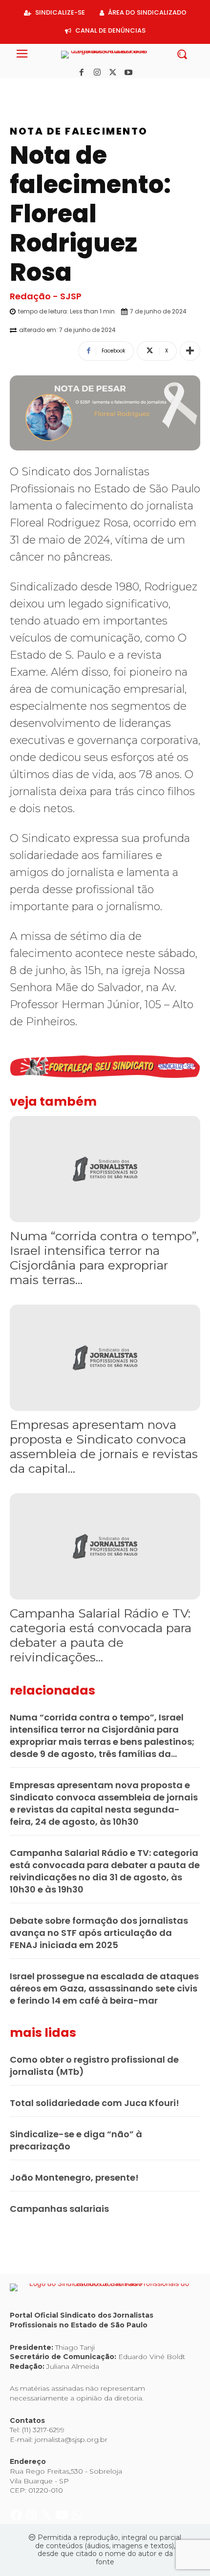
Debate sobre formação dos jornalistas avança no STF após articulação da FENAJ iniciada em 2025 (99, 1933)
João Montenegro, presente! (74, 2177)
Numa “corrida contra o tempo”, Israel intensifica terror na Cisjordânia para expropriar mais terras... (104, 1258)
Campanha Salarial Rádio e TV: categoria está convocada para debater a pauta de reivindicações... (101, 1635)
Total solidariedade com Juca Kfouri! (94, 2103)
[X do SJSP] (48, 88)
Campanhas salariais (59, 2209)
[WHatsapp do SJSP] (77, 88)
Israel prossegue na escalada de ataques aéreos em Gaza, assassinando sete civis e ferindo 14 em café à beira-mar (104, 1988)
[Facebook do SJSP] (17, 88)
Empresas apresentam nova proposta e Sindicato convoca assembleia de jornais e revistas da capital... (104, 1446)
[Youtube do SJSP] (63, 88)
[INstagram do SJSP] (32, 88)
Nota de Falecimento (79, 131)
